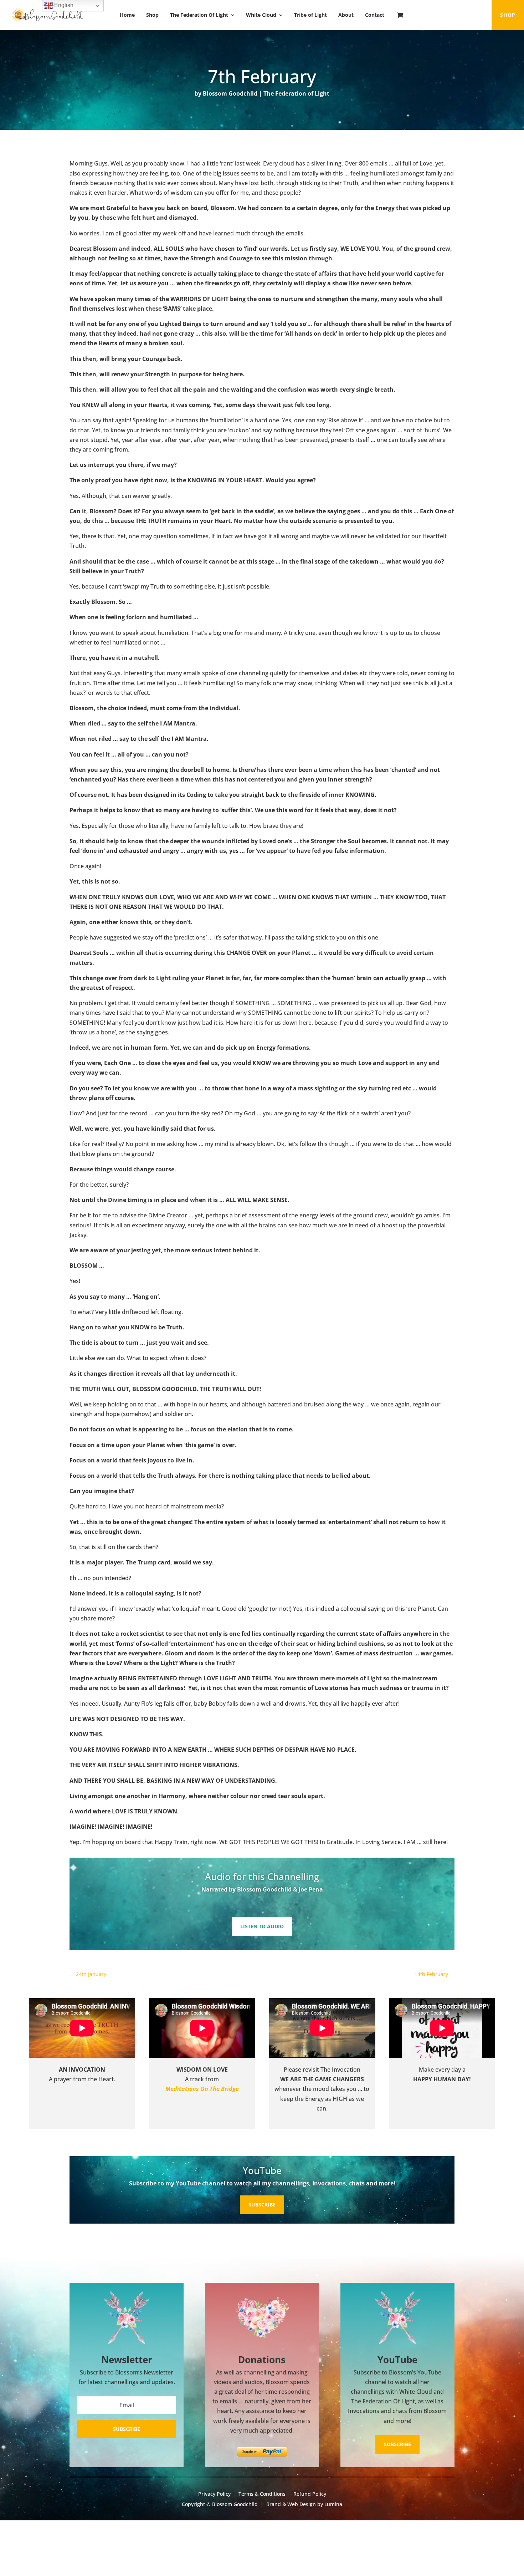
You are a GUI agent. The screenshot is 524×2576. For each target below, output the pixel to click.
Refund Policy (310, 2494)
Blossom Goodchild (230, 93)
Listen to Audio (262, 1926)
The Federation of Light (296, 93)
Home (127, 15)
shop (508, 15)
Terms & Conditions (262, 2494)
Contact (375, 15)
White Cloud (261, 15)
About (346, 15)
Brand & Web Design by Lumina (304, 2504)
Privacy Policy (214, 2494)
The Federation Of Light (199, 15)
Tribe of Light (310, 15)
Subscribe (262, 2205)
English (63, 5)
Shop (152, 15)
